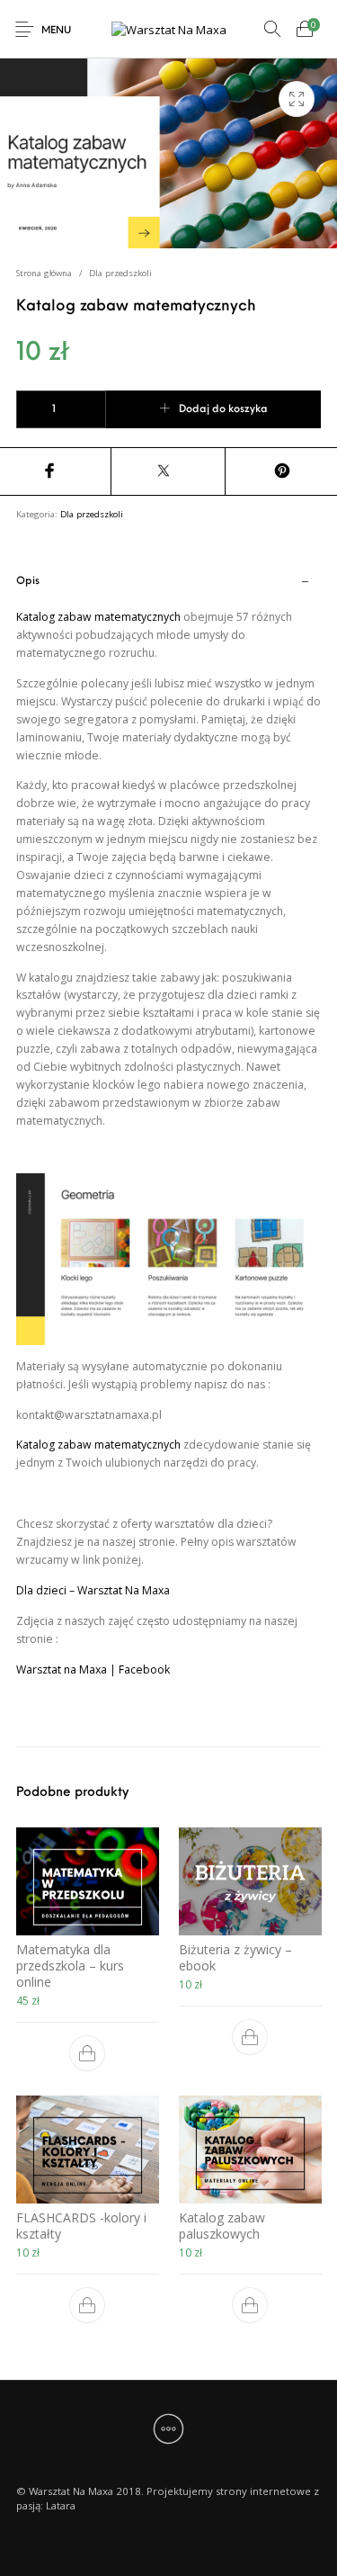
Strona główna (44, 273)
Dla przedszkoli (120, 273)
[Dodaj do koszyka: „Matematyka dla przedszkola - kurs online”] (87, 2052)
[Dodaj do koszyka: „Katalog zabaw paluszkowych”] (250, 2305)
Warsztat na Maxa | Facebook (93, 1669)
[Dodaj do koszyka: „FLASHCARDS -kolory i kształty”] (87, 2305)
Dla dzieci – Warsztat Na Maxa (93, 1590)
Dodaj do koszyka (223, 409)
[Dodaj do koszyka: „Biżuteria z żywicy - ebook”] (250, 2036)
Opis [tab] (28, 581)
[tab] (169, 1155)
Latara (61, 2505)
